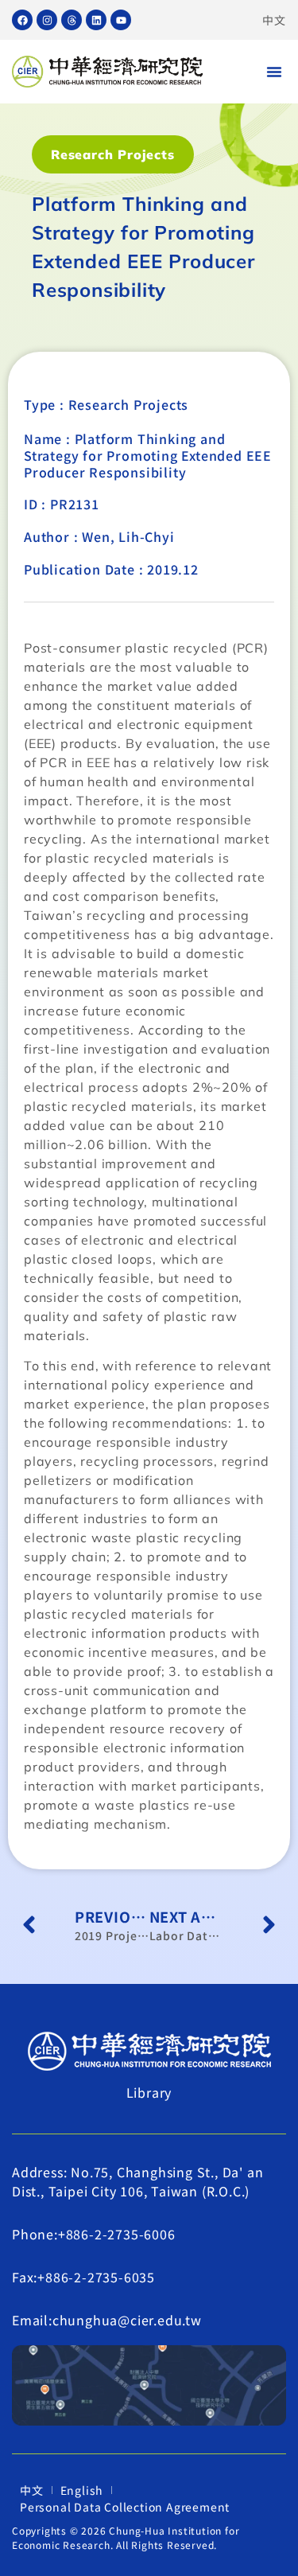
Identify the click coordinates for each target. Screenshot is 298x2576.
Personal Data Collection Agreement (125, 2507)
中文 (274, 20)
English (82, 2490)
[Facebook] (22, 20)
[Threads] (72, 20)
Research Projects (113, 154)
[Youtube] (121, 20)
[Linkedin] (96, 20)
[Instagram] (47, 20)
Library (149, 2092)
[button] (274, 72)
